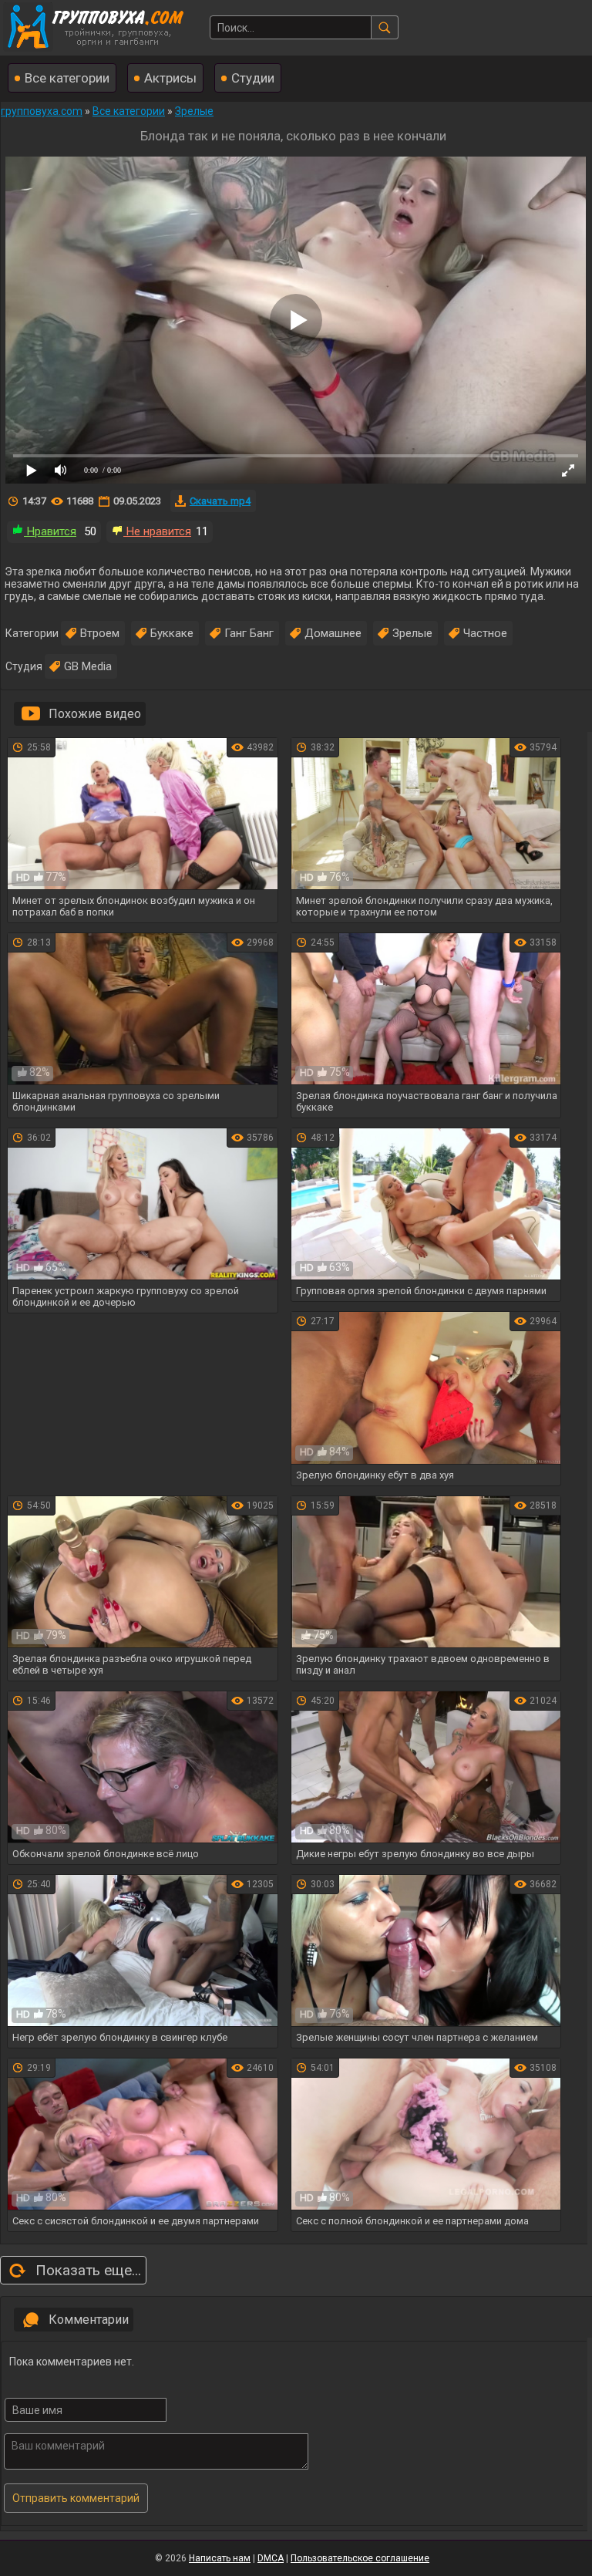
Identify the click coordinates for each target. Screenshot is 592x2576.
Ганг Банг (249, 633)
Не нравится (157, 531)
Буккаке (172, 633)
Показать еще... (88, 2270)
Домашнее (333, 633)
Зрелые (412, 633)
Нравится (50, 531)
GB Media (88, 666)
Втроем (100, 633)
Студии (253, 78)
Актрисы (170, 78)
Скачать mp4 (220, 501)
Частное (485, 633)
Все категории (67, 78)
